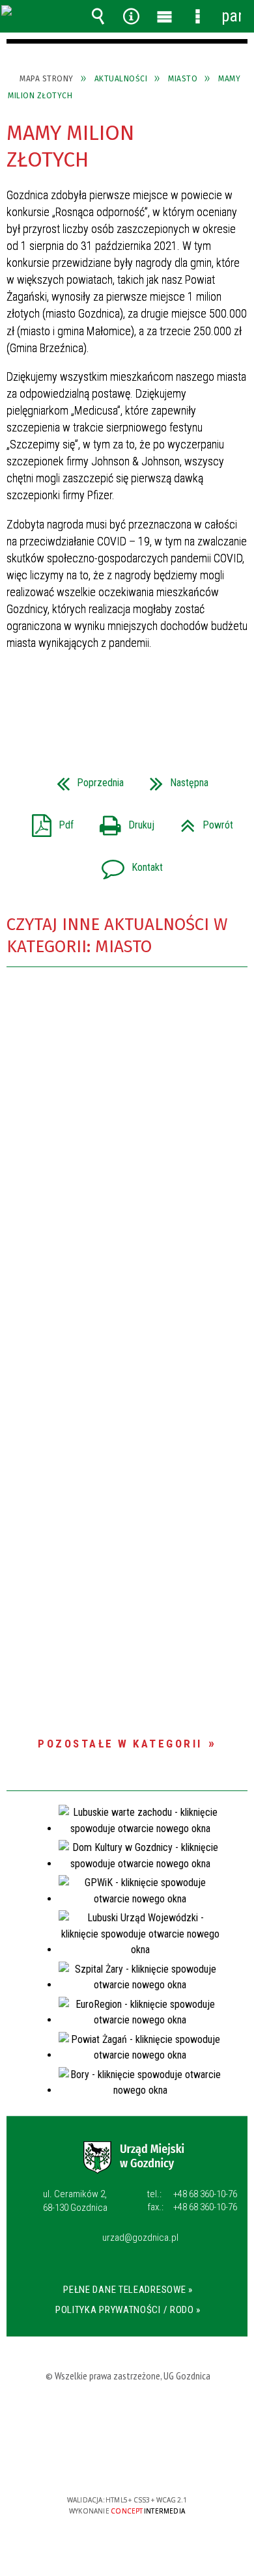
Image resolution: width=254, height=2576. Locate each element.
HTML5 (108, 2462)
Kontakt (127, 863)
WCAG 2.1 (169, 2462)
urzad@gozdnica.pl (140, 2238)
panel (231, 16)
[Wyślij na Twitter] (126, 700)
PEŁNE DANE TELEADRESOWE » (128, 2290)
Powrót (202, 821)
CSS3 (128, 2462)
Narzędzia (132, 16)
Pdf (48, 821)
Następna (174, 779)
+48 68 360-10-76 (192, 2194)
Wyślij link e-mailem (149, 700)
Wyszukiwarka (98, 16)
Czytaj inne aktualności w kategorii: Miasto (117, 936)
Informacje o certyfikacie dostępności (127, 2416)
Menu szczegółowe (198, 16)
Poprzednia (85, 779)
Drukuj (122, 821)
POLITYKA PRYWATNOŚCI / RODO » (128, 2310)
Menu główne (165, 16)
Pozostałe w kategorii (120, 1744)
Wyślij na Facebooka (102, 700)
